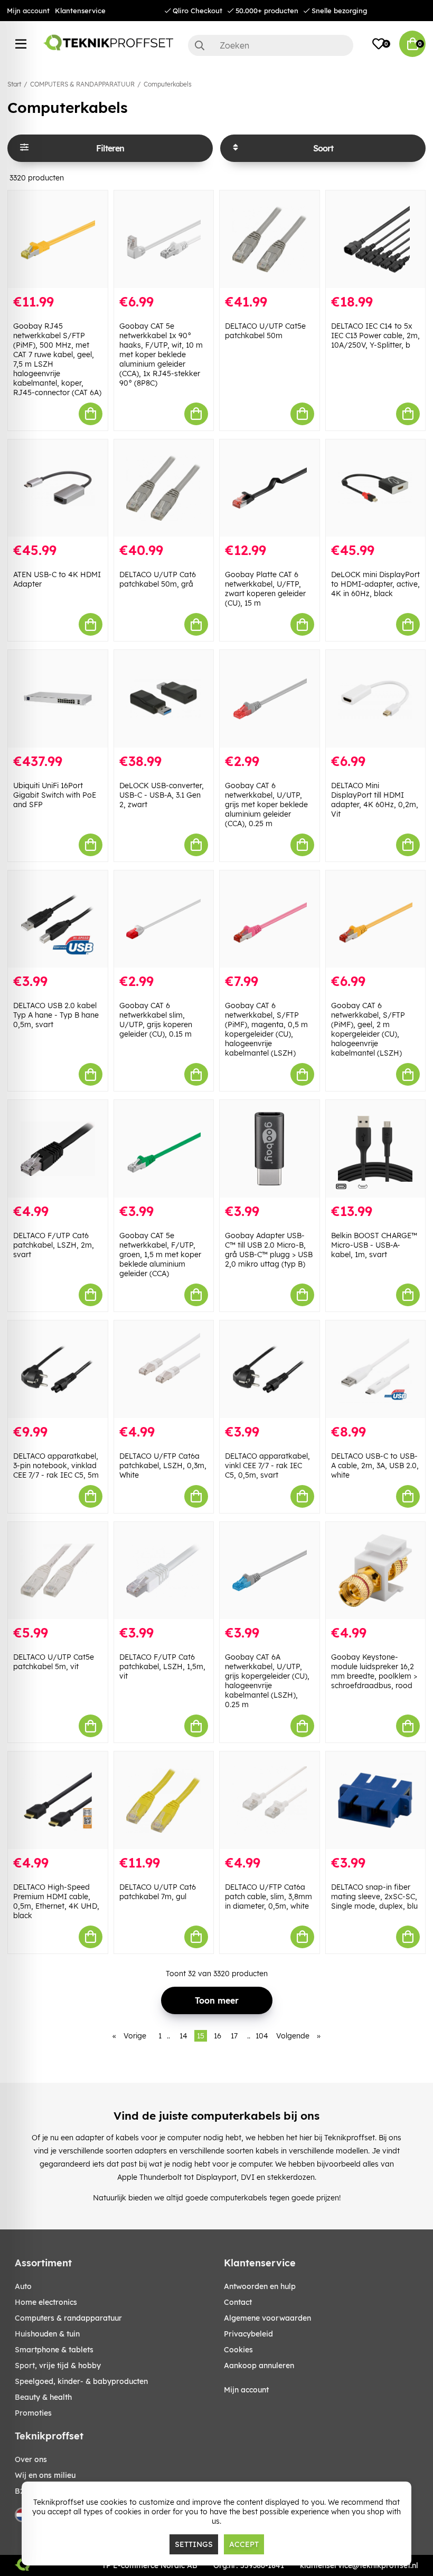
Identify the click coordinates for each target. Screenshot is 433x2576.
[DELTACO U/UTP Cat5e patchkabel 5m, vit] (58, 1571)
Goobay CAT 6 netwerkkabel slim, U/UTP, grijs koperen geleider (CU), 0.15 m (156, 1020)
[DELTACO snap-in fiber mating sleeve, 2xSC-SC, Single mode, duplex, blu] (376, 1800)
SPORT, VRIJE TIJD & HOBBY (58, 2366)
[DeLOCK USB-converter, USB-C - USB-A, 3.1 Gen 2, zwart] (164, 699)
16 (218, 2036)
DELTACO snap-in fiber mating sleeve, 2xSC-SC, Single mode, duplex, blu (374, 1897)
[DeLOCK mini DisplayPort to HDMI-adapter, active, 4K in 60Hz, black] (376, 488)
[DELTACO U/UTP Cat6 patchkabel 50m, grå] (164, 488)
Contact (238, 2302)
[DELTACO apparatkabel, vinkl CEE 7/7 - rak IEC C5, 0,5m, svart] (270, 1369)
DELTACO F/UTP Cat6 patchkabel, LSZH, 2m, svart (54, 1245)
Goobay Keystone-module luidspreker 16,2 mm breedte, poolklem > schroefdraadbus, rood (374, 1671)
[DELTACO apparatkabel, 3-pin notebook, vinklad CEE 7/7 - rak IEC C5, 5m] (58, 1369)
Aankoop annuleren (259, 2366)
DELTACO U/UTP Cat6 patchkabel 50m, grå (158, 579)
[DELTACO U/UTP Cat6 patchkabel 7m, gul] (164, 1800)
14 (183, 2036)
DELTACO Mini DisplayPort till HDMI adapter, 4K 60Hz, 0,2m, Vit (375, 800)
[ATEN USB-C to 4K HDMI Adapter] (58, 488)
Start (14, 84)
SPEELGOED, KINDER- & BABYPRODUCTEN (81, 2381)
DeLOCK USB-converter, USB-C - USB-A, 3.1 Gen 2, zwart (162, 795)
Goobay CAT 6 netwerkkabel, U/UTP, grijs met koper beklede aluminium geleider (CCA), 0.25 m (266, 805)
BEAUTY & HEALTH (43, 2397)
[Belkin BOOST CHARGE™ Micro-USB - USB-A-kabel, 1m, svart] (376, 1149)
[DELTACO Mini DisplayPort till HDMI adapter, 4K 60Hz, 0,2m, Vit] (376, 699)
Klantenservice (80, 11)
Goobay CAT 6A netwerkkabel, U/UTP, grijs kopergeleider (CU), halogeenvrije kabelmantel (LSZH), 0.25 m (267, 1681)
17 (234, 2036)
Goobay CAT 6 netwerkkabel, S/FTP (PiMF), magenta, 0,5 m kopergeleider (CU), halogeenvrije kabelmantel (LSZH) (266, 1029)
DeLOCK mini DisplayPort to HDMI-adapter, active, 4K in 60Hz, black (375, 584)
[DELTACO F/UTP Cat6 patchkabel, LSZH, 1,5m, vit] (164, 1571)
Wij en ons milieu (45, 2475)
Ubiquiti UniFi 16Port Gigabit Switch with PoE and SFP (55, 795)
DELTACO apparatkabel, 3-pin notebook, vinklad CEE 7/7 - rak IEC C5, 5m (56, 1466)
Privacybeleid (248, 2334)
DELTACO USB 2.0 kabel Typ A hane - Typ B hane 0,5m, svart (56, 1015)
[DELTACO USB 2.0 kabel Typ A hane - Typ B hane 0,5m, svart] (58, 919)
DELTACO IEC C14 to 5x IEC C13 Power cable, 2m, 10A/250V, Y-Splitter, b (375, 336)
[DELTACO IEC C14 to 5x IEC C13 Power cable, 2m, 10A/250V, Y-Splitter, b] (376, 239)
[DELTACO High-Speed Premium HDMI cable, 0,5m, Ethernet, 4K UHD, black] (58, 1800)
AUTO (23, 2286)
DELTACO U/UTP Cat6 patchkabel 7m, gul (158, 1892)
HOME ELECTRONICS (46, 2302)
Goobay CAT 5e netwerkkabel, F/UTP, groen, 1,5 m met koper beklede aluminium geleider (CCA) (160, 1255)
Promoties (33, 2413)
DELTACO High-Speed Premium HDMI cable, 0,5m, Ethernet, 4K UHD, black (56, 1901)
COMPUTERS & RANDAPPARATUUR (82, 84)
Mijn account (28, 11)
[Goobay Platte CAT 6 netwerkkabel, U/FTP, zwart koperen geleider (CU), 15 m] (270, 488)
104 (262, 2036)
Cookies (238, 2350)
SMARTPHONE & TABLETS (54, 2350)
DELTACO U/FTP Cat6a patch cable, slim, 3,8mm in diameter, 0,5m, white (269, 1897)
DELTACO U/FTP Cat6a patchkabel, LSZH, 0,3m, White (163, 1466)
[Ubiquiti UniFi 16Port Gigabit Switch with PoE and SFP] (58, 699)
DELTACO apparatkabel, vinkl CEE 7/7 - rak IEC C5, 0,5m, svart (267, 1466)
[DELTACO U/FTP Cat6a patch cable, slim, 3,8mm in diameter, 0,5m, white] (270, 1800)
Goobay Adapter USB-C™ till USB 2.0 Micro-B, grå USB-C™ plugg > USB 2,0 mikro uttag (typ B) (269, 1250)
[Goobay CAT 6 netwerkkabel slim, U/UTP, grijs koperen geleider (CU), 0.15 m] (164, 919)
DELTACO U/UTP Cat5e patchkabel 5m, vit (54, 1662)
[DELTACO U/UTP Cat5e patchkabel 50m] (270, 239)
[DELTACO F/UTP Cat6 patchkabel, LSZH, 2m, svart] (58, 1149)
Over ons (31, 2459)
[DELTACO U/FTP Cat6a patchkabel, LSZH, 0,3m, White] (164, 1369)
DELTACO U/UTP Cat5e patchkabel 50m (265, 331)
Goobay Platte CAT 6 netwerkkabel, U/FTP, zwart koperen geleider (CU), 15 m (265, 589)
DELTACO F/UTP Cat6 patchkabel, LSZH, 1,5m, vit (162, 1667)
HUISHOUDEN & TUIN (47, 2334)
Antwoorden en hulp (260, 2286)
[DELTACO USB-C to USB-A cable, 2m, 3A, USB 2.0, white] (376, 1369)
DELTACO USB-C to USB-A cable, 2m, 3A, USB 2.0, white (375, 1466)
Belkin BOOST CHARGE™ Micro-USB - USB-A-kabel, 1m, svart (374, 1245)
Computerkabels (168, 84)
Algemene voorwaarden (267, 2318)
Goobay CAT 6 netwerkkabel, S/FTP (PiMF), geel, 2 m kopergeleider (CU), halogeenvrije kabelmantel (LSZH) (368, 1029)
